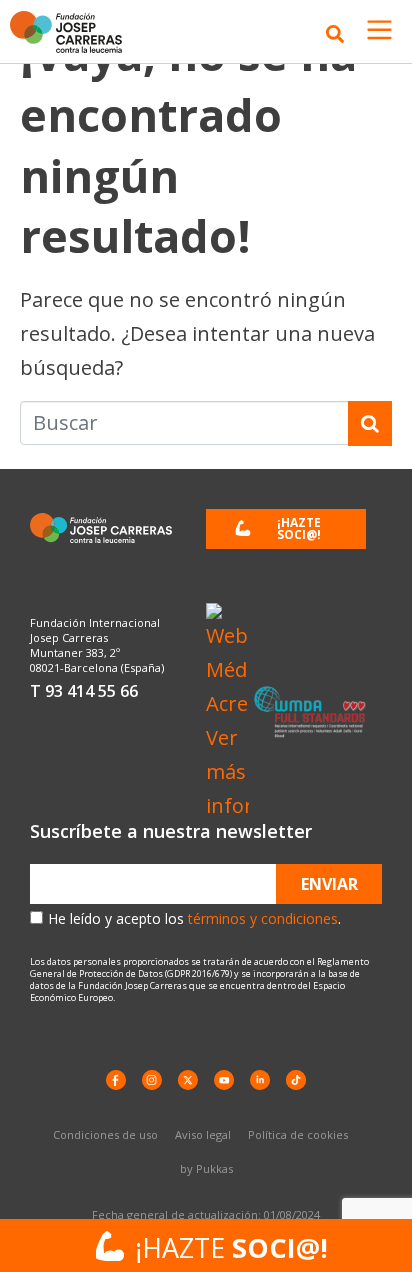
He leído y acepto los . (194, 918)
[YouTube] (224, 1080)
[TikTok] (296, 1080)
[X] (188, 1080)
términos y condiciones (263, 918)
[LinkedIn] (260, 1080)
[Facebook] (116, 1080)
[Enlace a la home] (72, 32)
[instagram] (152, 1080)
